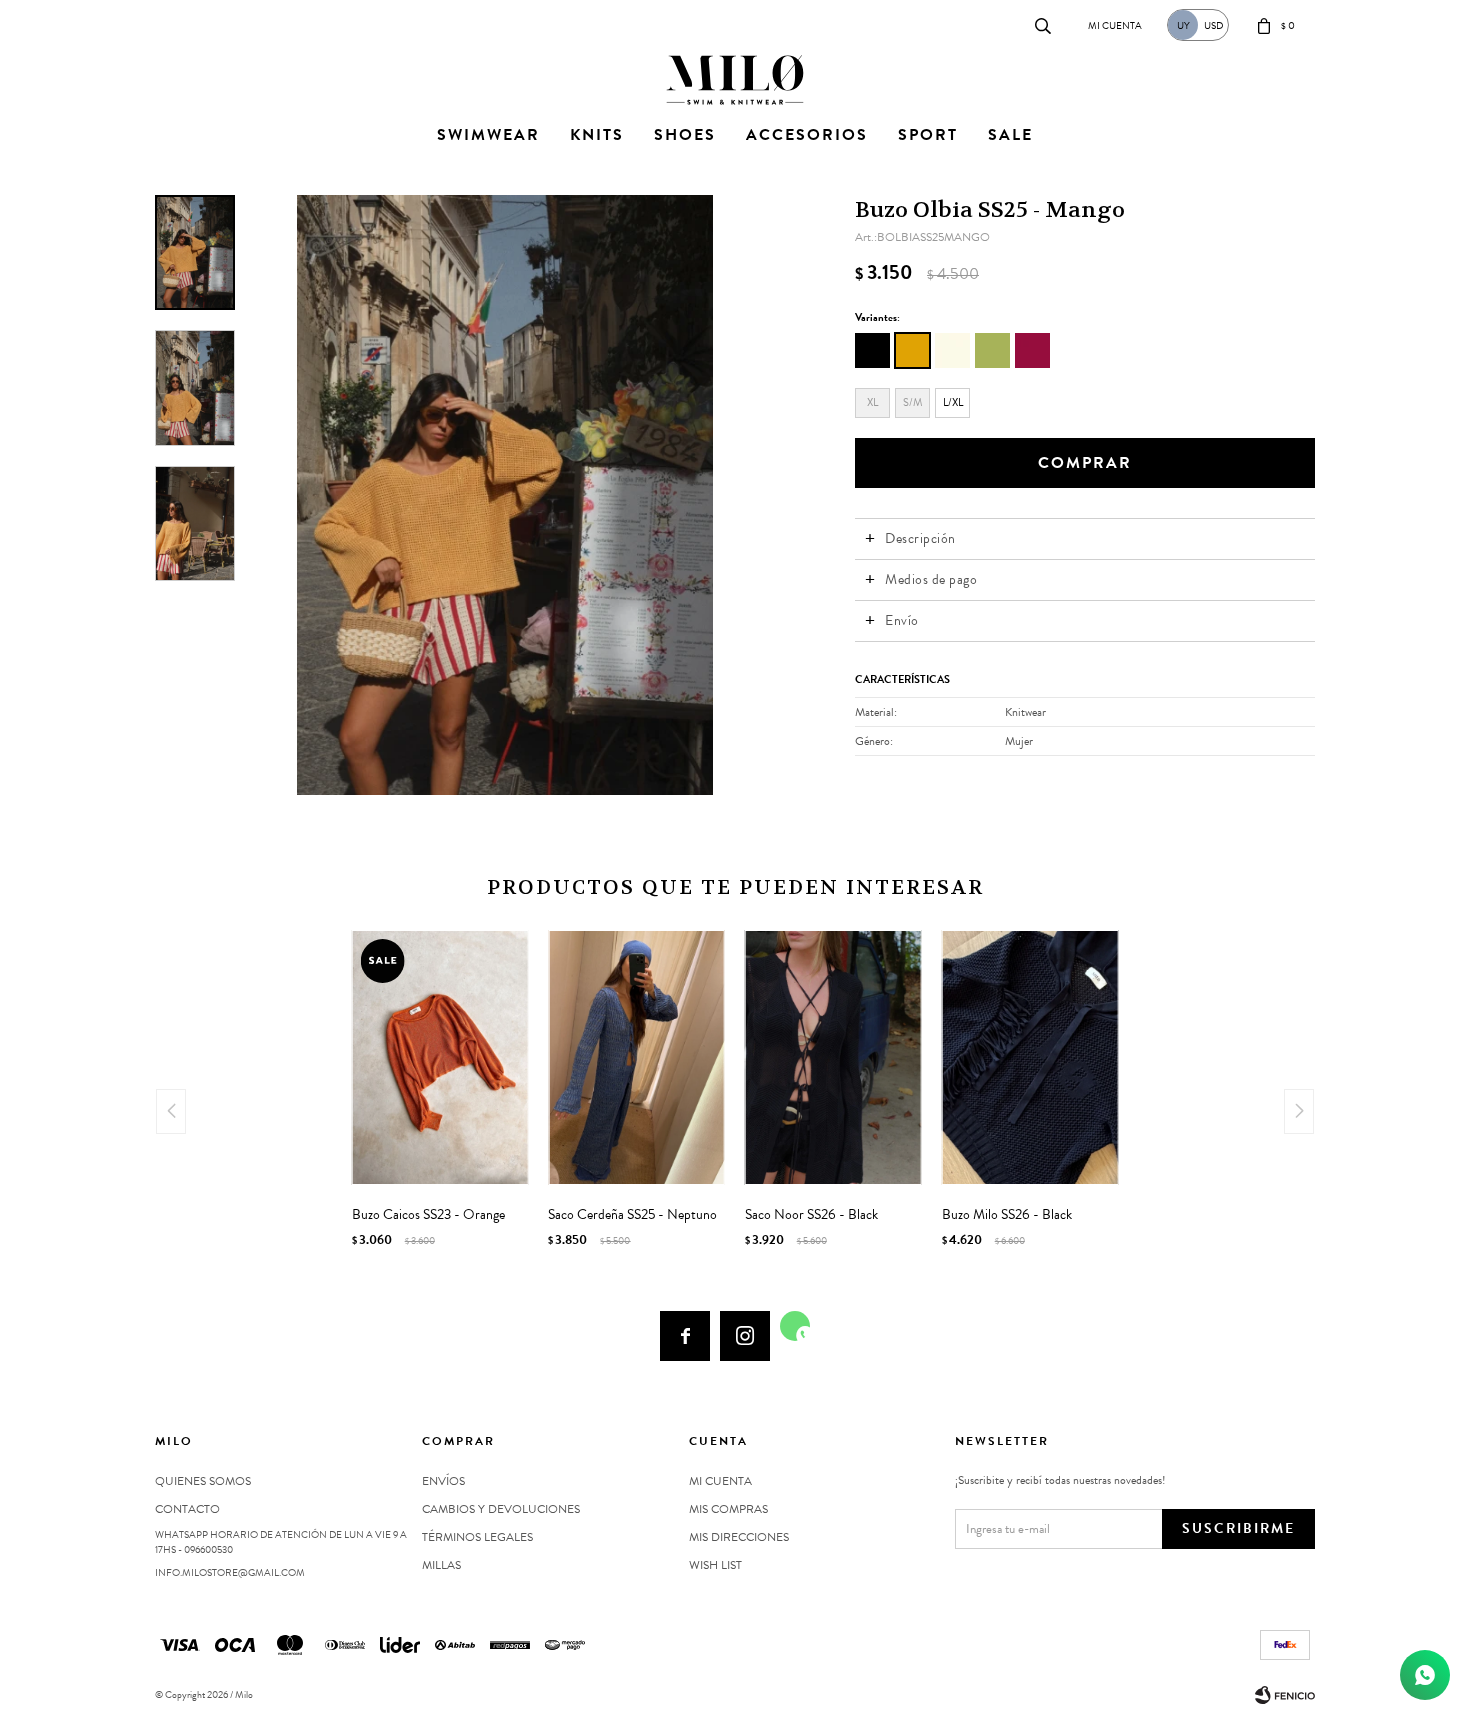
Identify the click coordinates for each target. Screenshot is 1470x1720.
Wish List (715, 1565)
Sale (1010, 135)
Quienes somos (203, 1481)
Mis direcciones (739, 1537)
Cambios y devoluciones (501, 1509)
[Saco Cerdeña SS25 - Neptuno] (636, 1057)
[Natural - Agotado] (952, 350)
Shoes (685, 135)
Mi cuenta (720, 1481)
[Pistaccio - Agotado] (992, 350)
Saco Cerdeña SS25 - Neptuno (632, 1215)
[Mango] (912, 350)
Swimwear (488, 135)
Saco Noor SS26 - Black (811, 1215)
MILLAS (441, 1565)
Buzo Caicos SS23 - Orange (428, 1215)
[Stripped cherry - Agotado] (1032, 350)
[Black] (872, 350)
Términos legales (477, 1537)
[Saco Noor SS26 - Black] (833, 1057)
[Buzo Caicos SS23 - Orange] (440, 1057)
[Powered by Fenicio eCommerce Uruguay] (1285, 1695)
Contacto (175, 24)
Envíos (443, 1481)
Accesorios (807, 135)
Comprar (1085, 463)
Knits (597, 135)
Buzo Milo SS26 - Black (1007, 1215)
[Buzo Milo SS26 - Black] (1030, 1057)
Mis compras (728, 1509)
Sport (928, 135)
